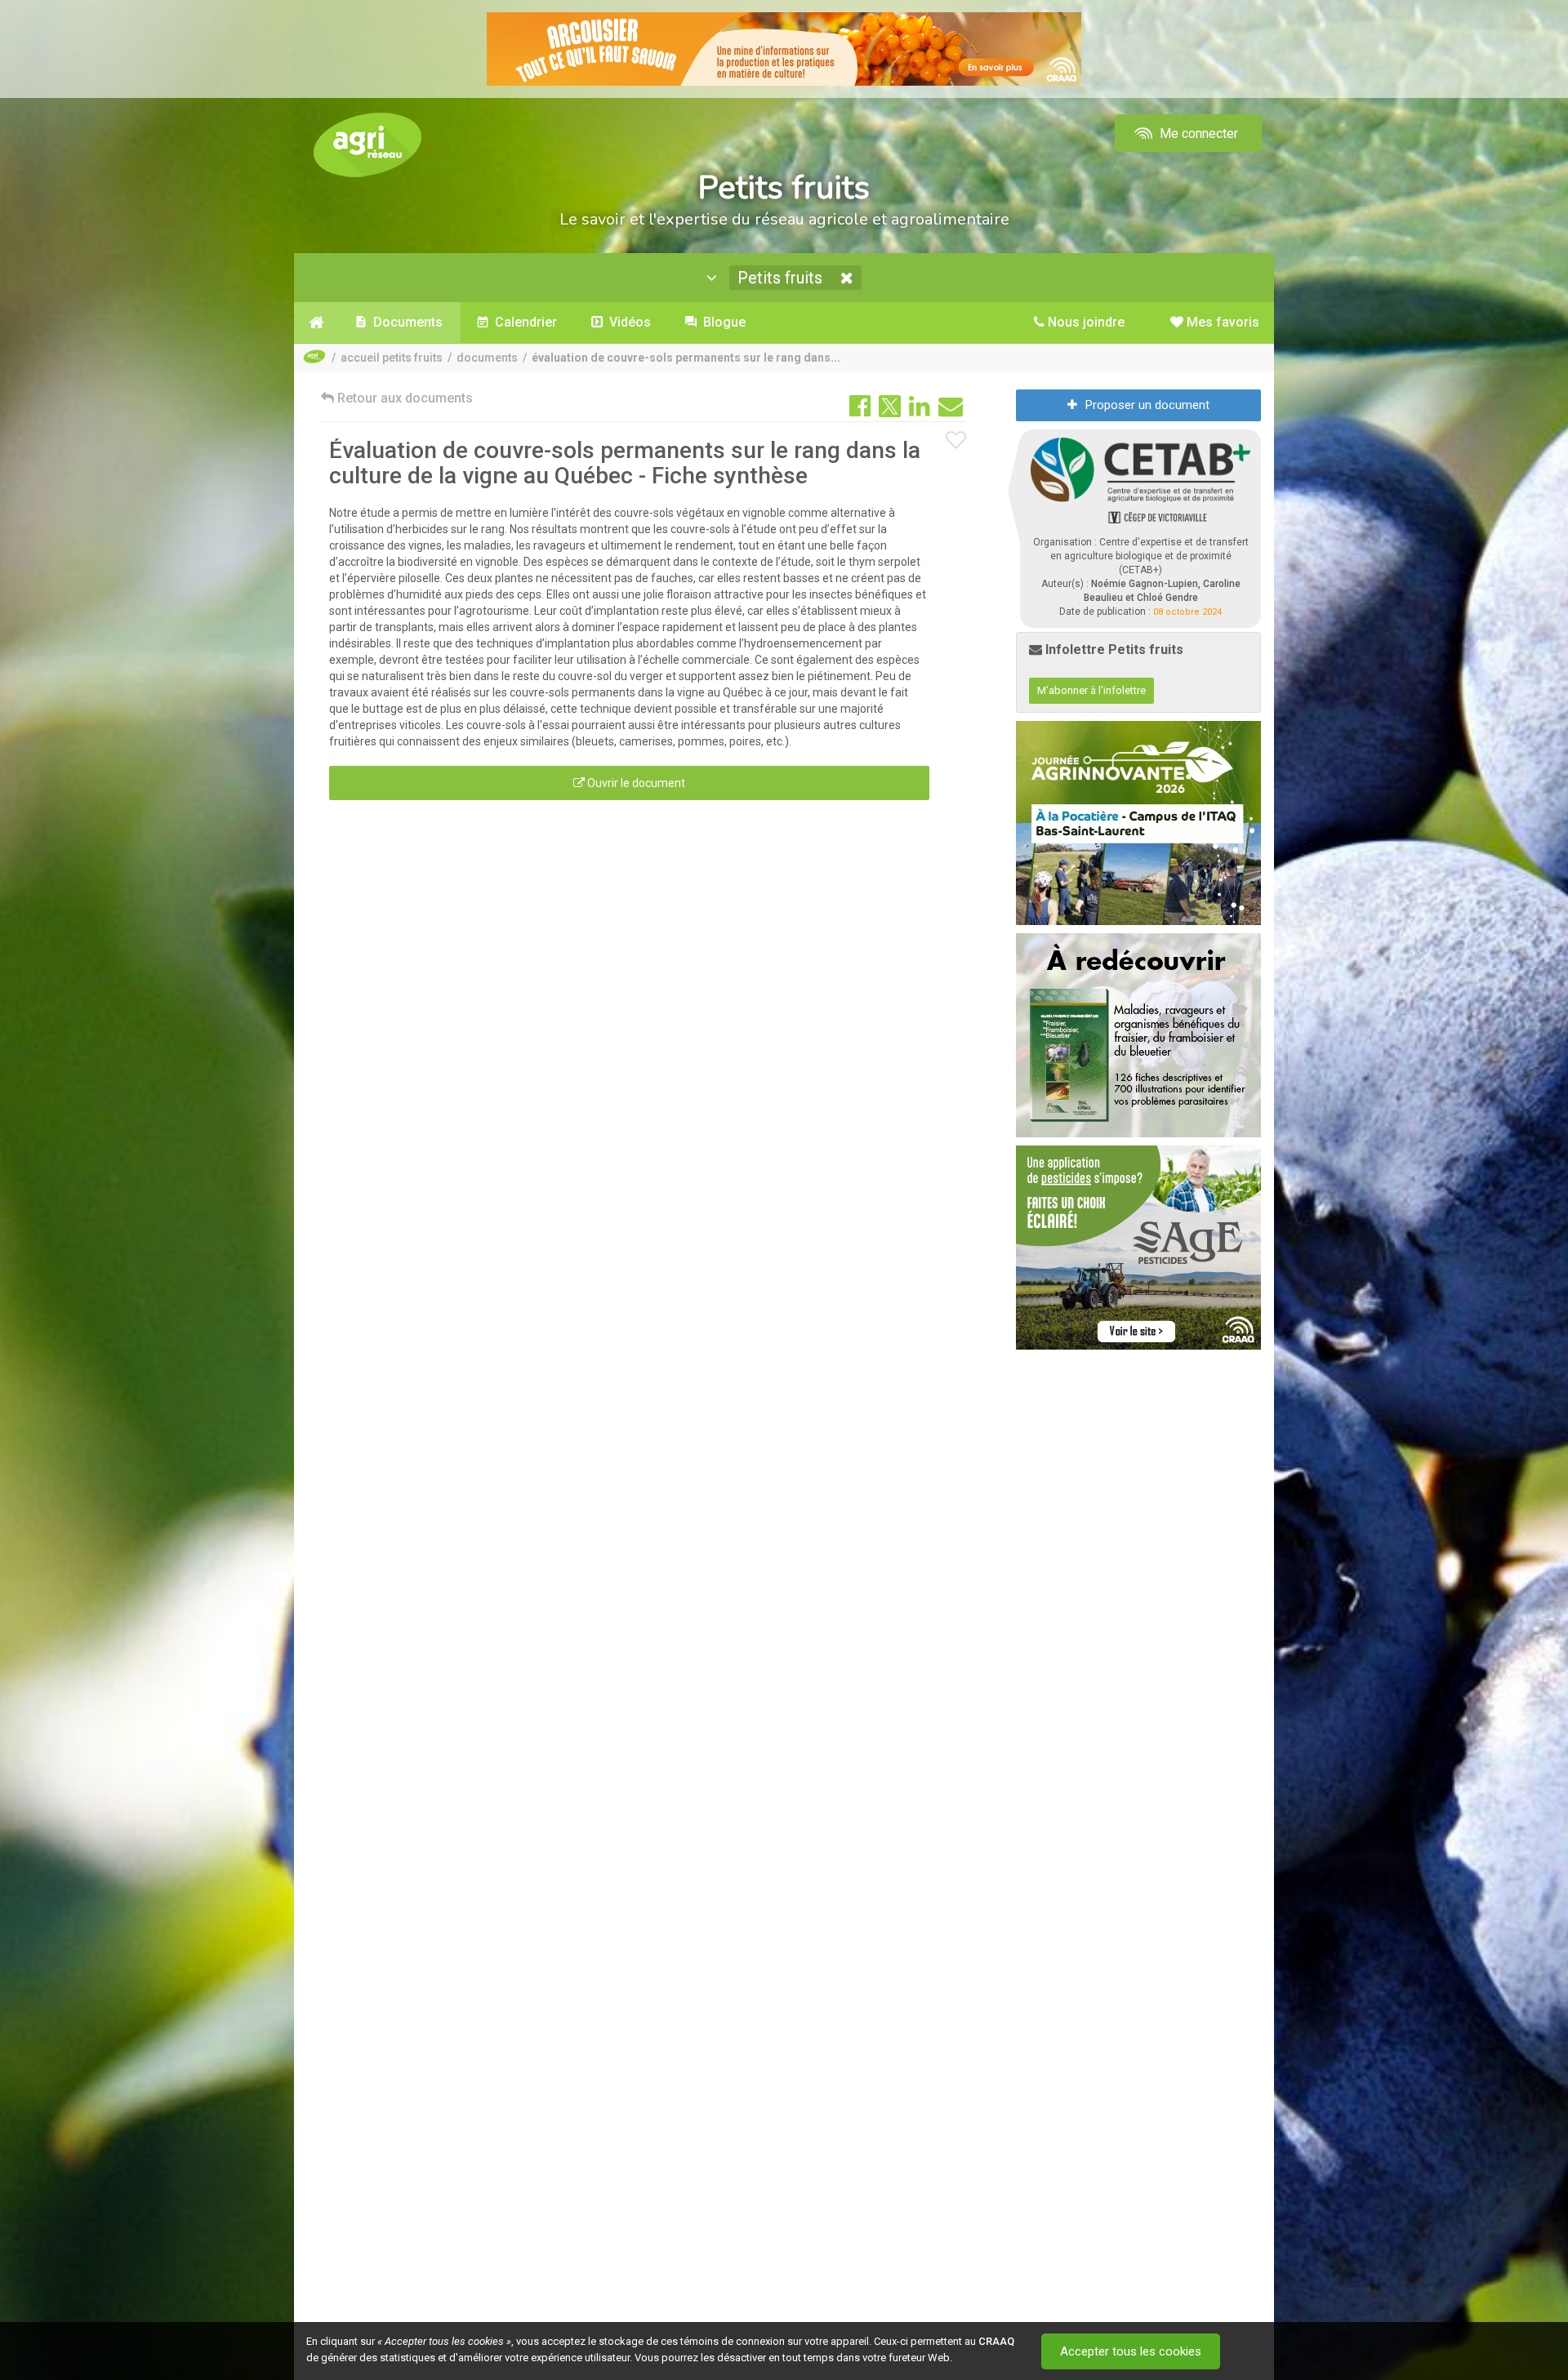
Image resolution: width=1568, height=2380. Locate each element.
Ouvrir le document (635, 783)
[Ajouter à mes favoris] (956, 441)
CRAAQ (996, 2341)
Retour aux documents (403, 398)
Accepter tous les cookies (1131, 2351)
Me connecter (1197, 133)
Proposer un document (1147, 405)
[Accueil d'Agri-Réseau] (367, 144)
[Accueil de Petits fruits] (316, 323)
